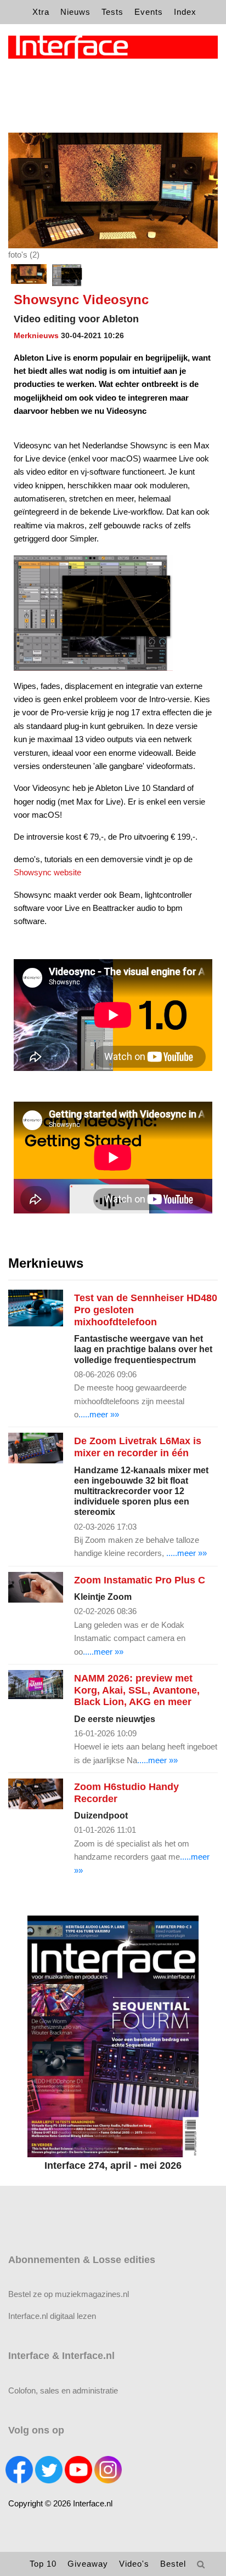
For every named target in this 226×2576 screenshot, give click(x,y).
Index (185, 12)
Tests (112, 12)
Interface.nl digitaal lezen (52, 2316)
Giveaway (88, 2564)
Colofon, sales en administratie (63, 2390)
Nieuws (75, 12)
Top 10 (43, 2564)
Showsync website (47, 872)
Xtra (41, 12)
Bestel (173, 2564)
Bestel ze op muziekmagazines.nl (69, 2294)
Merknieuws (36, 335)
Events (149, 12)
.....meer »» (99, 1414)
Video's (134, 2564)
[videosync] (67, 275)
